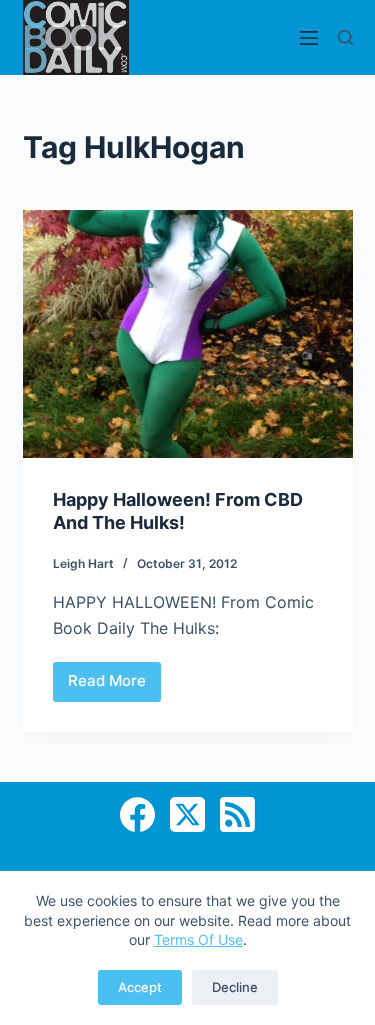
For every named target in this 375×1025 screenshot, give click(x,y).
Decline (235, 987)
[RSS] (237, 814)
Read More (114, 686)
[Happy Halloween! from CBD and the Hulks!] (188, 334)
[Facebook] (137, 814)
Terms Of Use (198, 939)
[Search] (345, 37)
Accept (140, 987)
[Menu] (309, 38)
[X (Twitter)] (187, 814)
